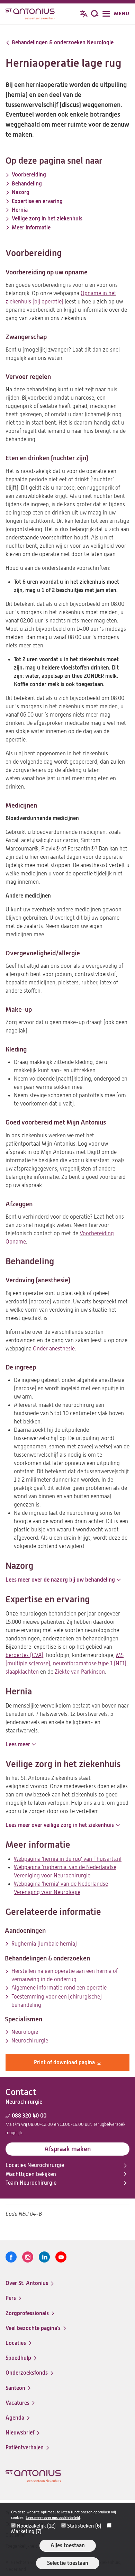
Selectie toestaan (68, 2563)
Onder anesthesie (54, 1349)
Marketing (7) (26, 2531)
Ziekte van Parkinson (80, 1672)
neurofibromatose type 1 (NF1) (90, 1664)
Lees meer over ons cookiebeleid (53, 2518)
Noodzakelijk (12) (36, 2526)
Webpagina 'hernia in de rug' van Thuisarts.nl (68, 1859)
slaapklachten (22, 1672)
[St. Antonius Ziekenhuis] (30, 15)
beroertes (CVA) (24, 1655)
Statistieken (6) (84, 2526)
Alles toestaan (68, 2545)
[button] (63, 1580)
